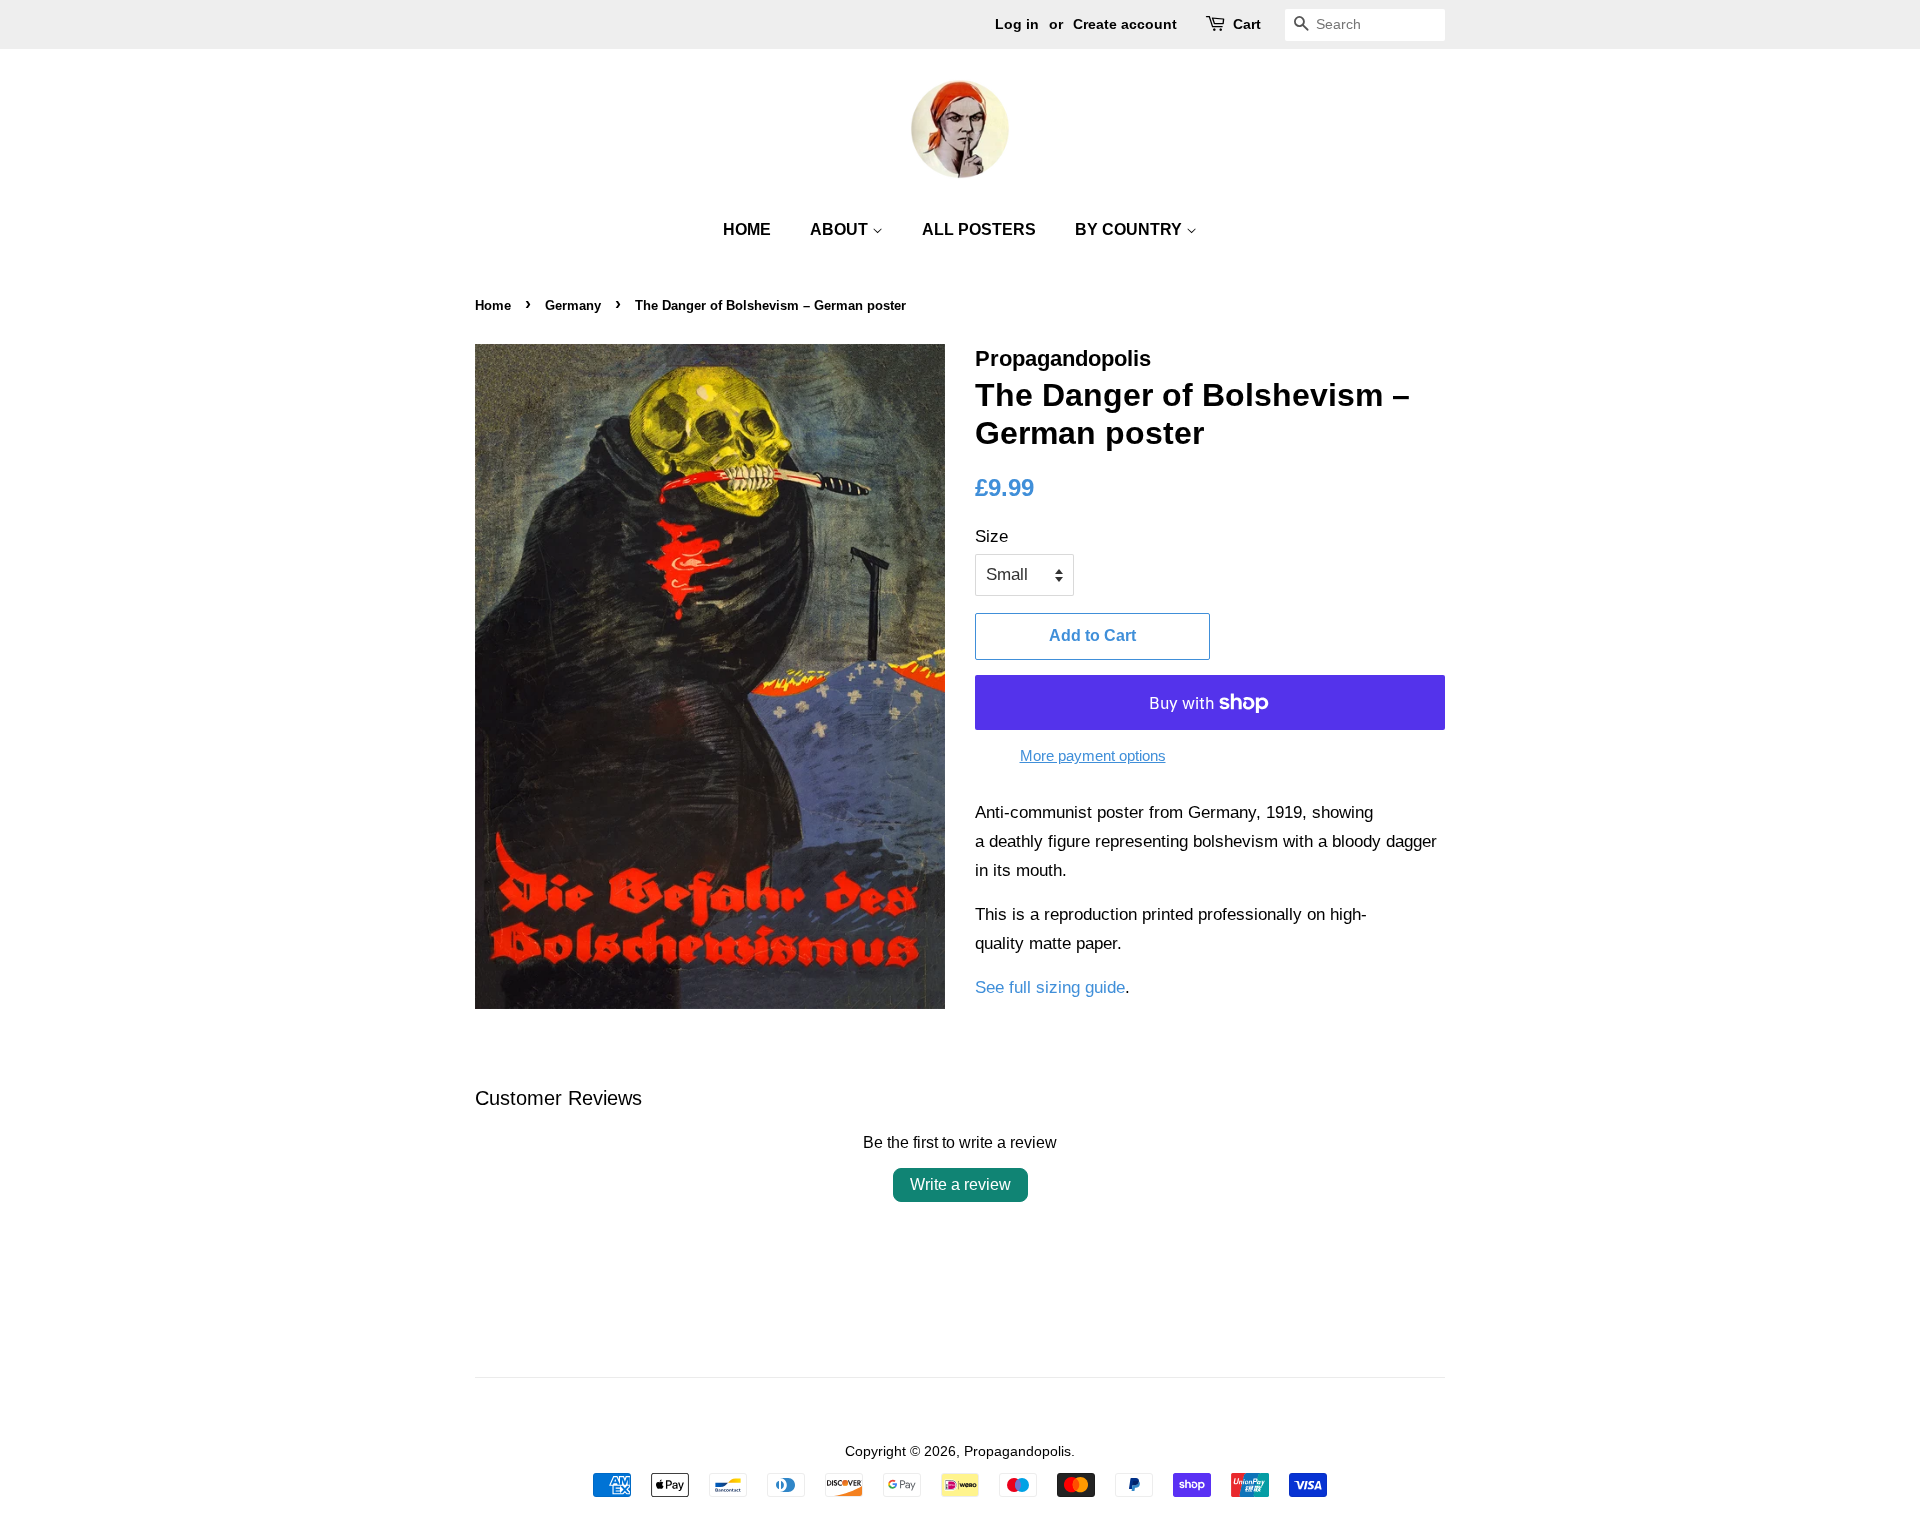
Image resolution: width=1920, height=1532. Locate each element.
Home (493, 305)
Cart (1247, 24)
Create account (1125, 24)
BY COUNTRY (1130, 229)
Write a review (960, 1184)
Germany (573, 305)
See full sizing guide (1050, 987)
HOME (747, 229)
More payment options (1093, 755)
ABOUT (841, 229)
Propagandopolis (1017, 1451)
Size (991, 536)
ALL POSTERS (979, 229)
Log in (1017, 24)
